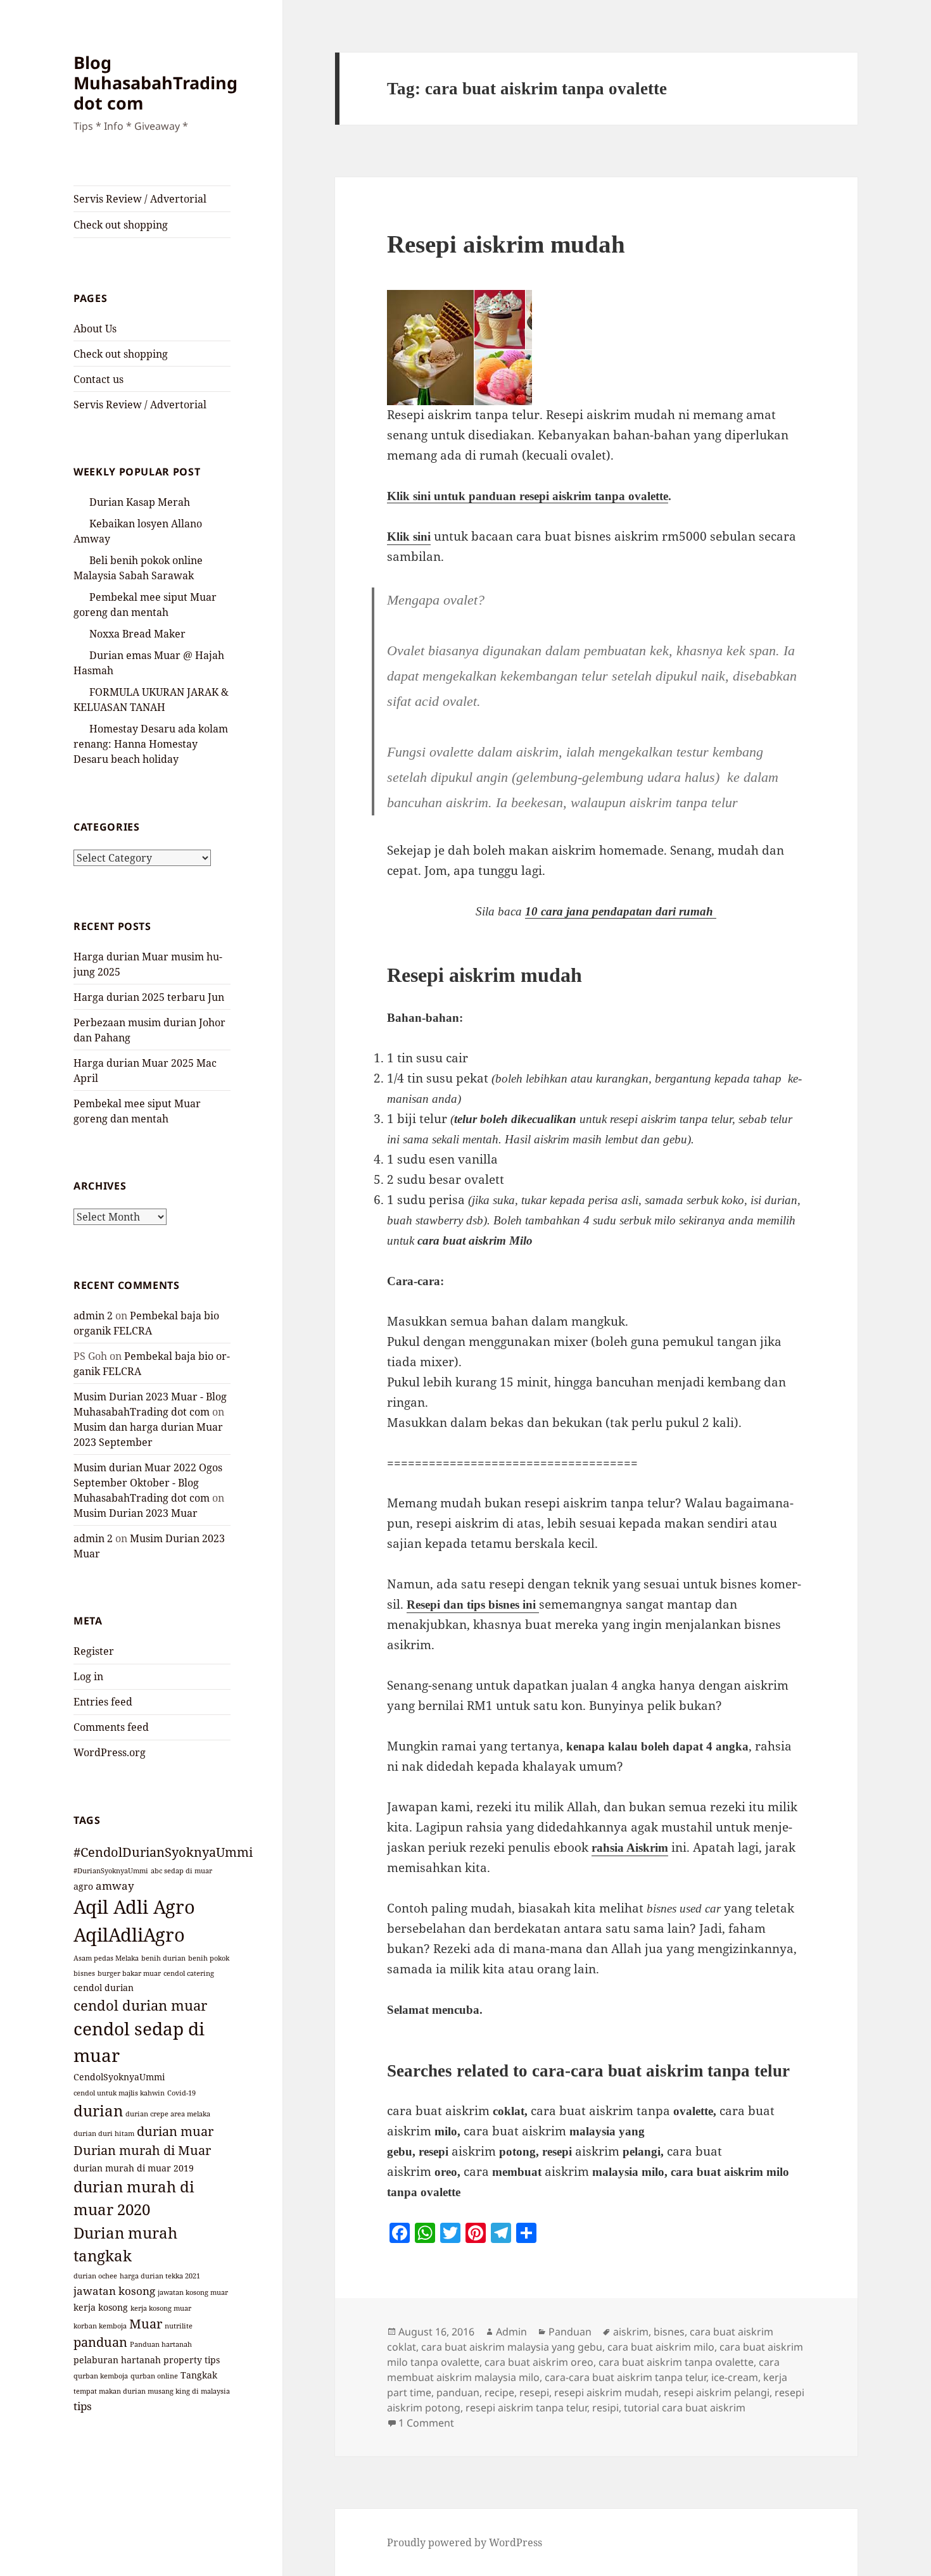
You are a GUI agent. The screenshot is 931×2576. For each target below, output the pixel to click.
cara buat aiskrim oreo (539, 2362)
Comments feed (111, 1727)
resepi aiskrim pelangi (717, 2392)
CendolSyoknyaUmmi (119, 2077)
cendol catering (189, 1973)
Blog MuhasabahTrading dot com (155, 83)
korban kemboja (100, 2326)
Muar (146, 2324)
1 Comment (426, 2423)
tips (83, 2406)
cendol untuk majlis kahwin (119, 2093)
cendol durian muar (140, 2005)
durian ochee (95, 2276)
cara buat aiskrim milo (661, 2347)
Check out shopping (121, 225)
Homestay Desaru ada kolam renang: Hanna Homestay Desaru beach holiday (151, 744)
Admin (511, 2332)
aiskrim (631, 2332)
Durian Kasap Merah (140, 502)
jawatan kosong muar (193, 2292)
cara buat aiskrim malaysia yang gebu (512, 2347)
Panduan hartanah (161, 2344)
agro (83, 1886)
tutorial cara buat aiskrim (685, 2408)
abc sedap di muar (181, 1871)
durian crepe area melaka (168, 2114)
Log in (88, 1676)
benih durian (163, 1958)
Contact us (98, 379)
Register (94, 1651)
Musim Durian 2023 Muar (136, 1513)
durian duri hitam (104, 2133)
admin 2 (93, 1316)
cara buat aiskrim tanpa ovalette (676, 2362)
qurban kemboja (101, 2376)
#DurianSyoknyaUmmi (111, 1871)
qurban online (154, 2376)
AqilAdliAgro (129, 1935)
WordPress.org (110, 1752)
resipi (605, 2408)
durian (98, 2110)
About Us (95, 329)
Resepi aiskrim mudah (506, 244)
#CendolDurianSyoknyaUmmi (163, 1852)
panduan (100, 2342)
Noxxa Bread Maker (137, 634)
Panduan (570, 2332)
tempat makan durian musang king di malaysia (152, 2391)
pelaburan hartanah (117, 2360)
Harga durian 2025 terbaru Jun (149, 997)
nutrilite (179, 2326)
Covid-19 (181, 2093)
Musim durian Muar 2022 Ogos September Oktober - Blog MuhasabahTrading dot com (148, 1483)
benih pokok (209, 1958)
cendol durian (104, 1988)
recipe (499, 2392)
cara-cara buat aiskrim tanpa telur (625, 2377)
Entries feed (103, 1702)
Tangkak (199, 2375)
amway (115, 1885)
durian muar (175, 2131)
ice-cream (735, 2377)
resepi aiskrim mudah (606, 2392)
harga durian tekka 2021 (160, 2276)
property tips (192, 2360)
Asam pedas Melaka (106, 1958)
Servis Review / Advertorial (140, 199)
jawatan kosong (114, 2290)
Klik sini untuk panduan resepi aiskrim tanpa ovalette (528, 496)
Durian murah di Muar (142, 2150)
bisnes (84, 1973)
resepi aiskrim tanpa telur (526, 2408)
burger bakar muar (129, 1973)
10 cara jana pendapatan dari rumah (621, 911)
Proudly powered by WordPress (465, 2542)
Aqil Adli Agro (134, 1907)
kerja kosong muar (161, 2308)
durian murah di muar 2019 (134, 2168)
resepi (534, 2392)
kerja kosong (101, 2307)
